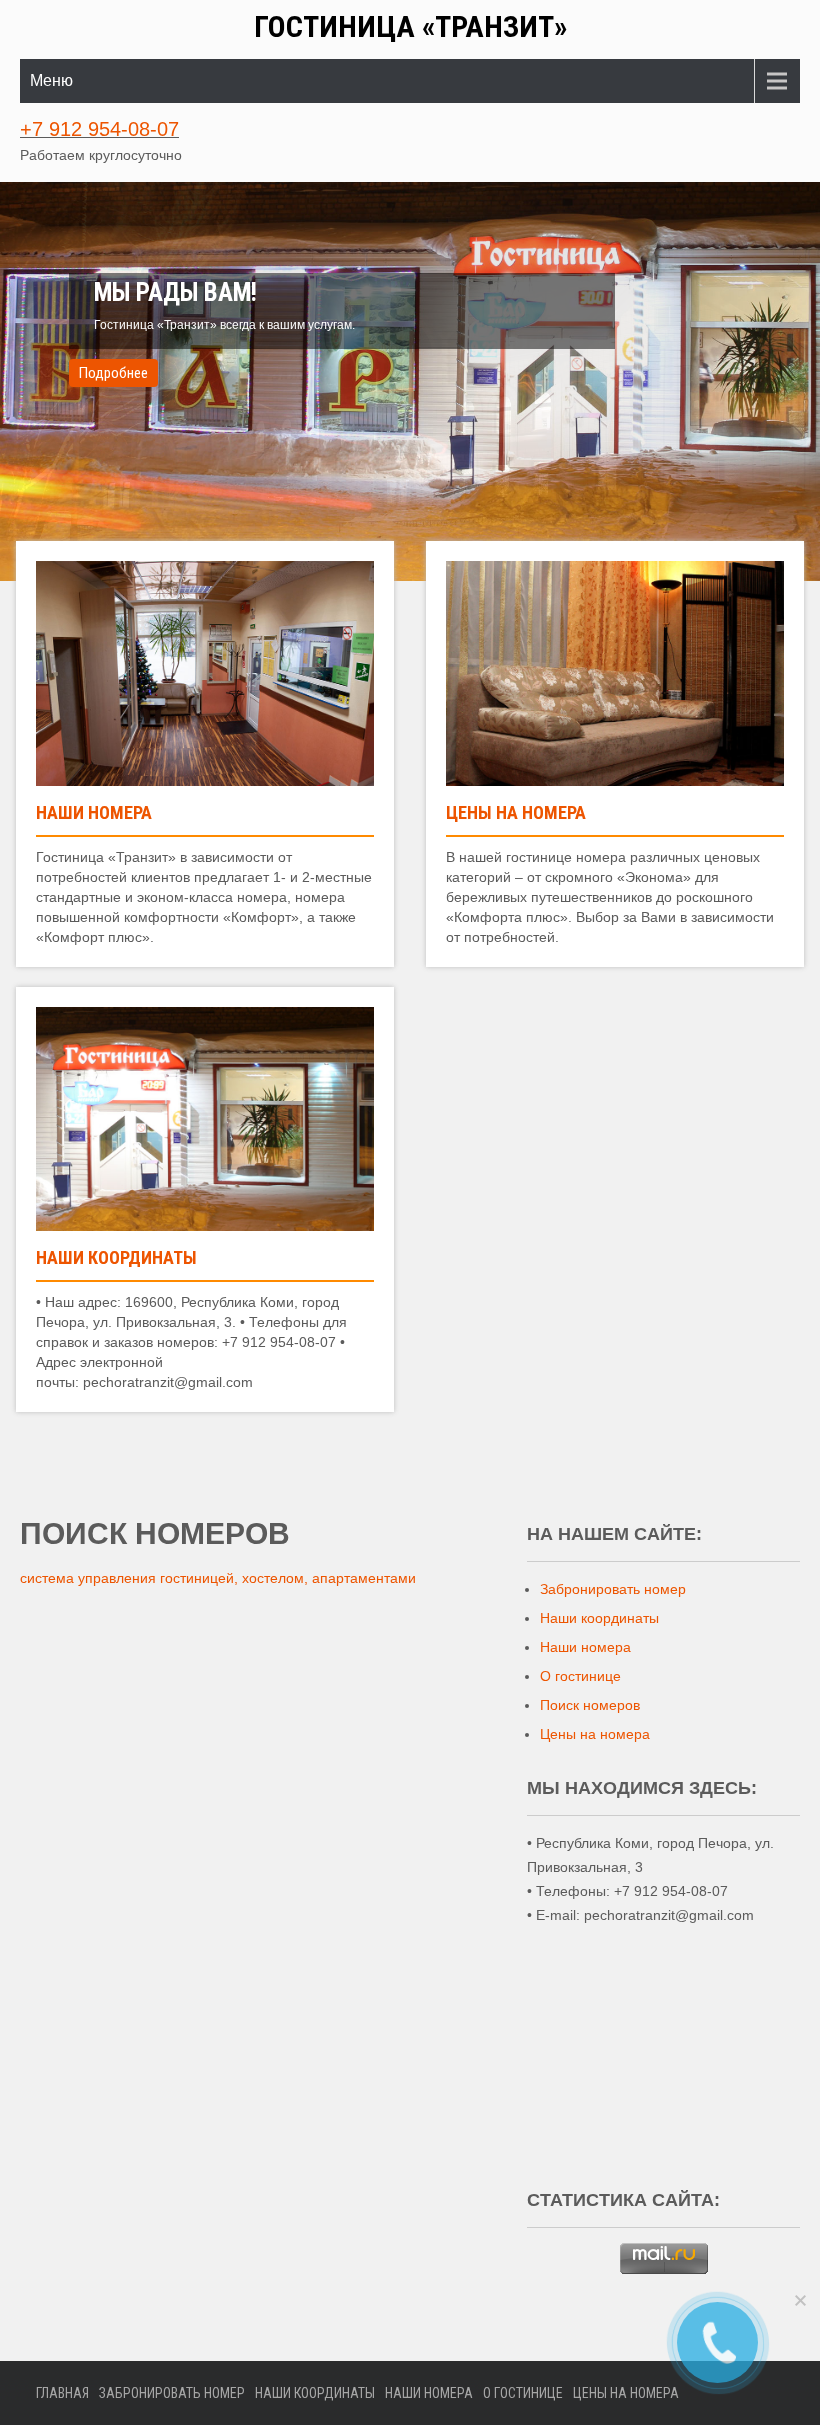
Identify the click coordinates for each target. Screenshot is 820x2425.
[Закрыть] (800, 2300)
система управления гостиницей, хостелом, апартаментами (218, 1578)
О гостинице (580, 1676)
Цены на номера (516, 812)
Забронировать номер (613, 1589)
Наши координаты (116, 1257)
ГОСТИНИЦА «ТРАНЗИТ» (410, 26)
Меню (51, 80)
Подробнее (113, 373)
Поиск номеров (590, 1705)
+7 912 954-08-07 (99, 129)
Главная (62, 2393)
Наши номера (94, 812)
